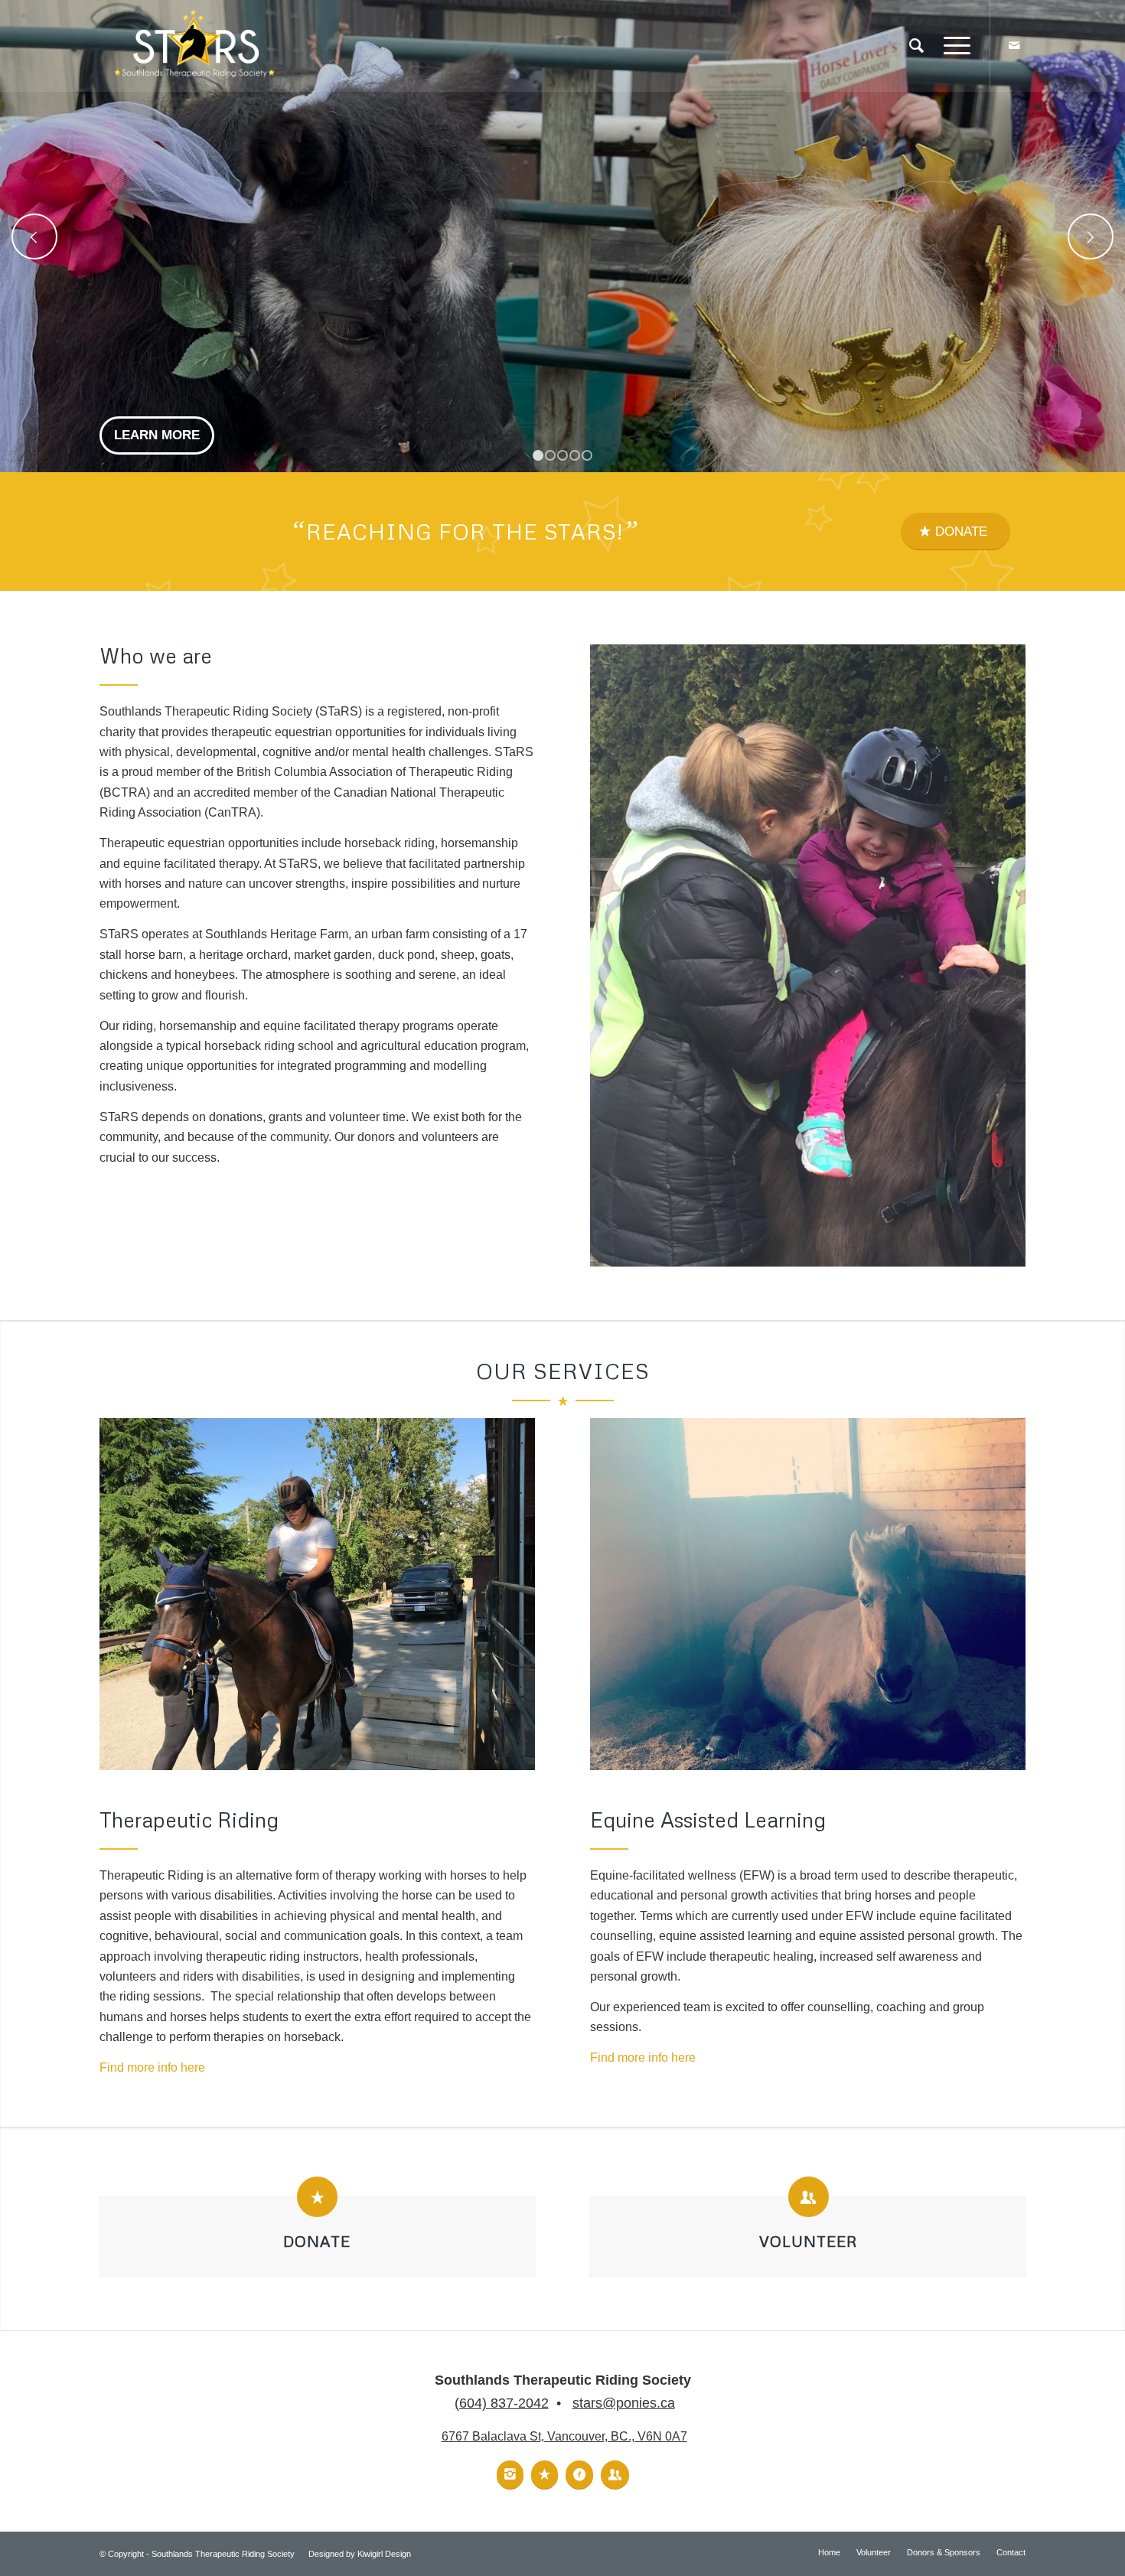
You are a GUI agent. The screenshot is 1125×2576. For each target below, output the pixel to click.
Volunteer (808, 2241)
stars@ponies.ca (624, 2403)
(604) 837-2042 (502, 2403)
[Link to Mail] (1014, 45)
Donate (317, 2241)
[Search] (916, 46)
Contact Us (155, 435)
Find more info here (152, 2067)
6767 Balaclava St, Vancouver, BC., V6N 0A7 (564, 2436)
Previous (34, 236)
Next (1091, 236)
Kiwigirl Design (384, 2554)
